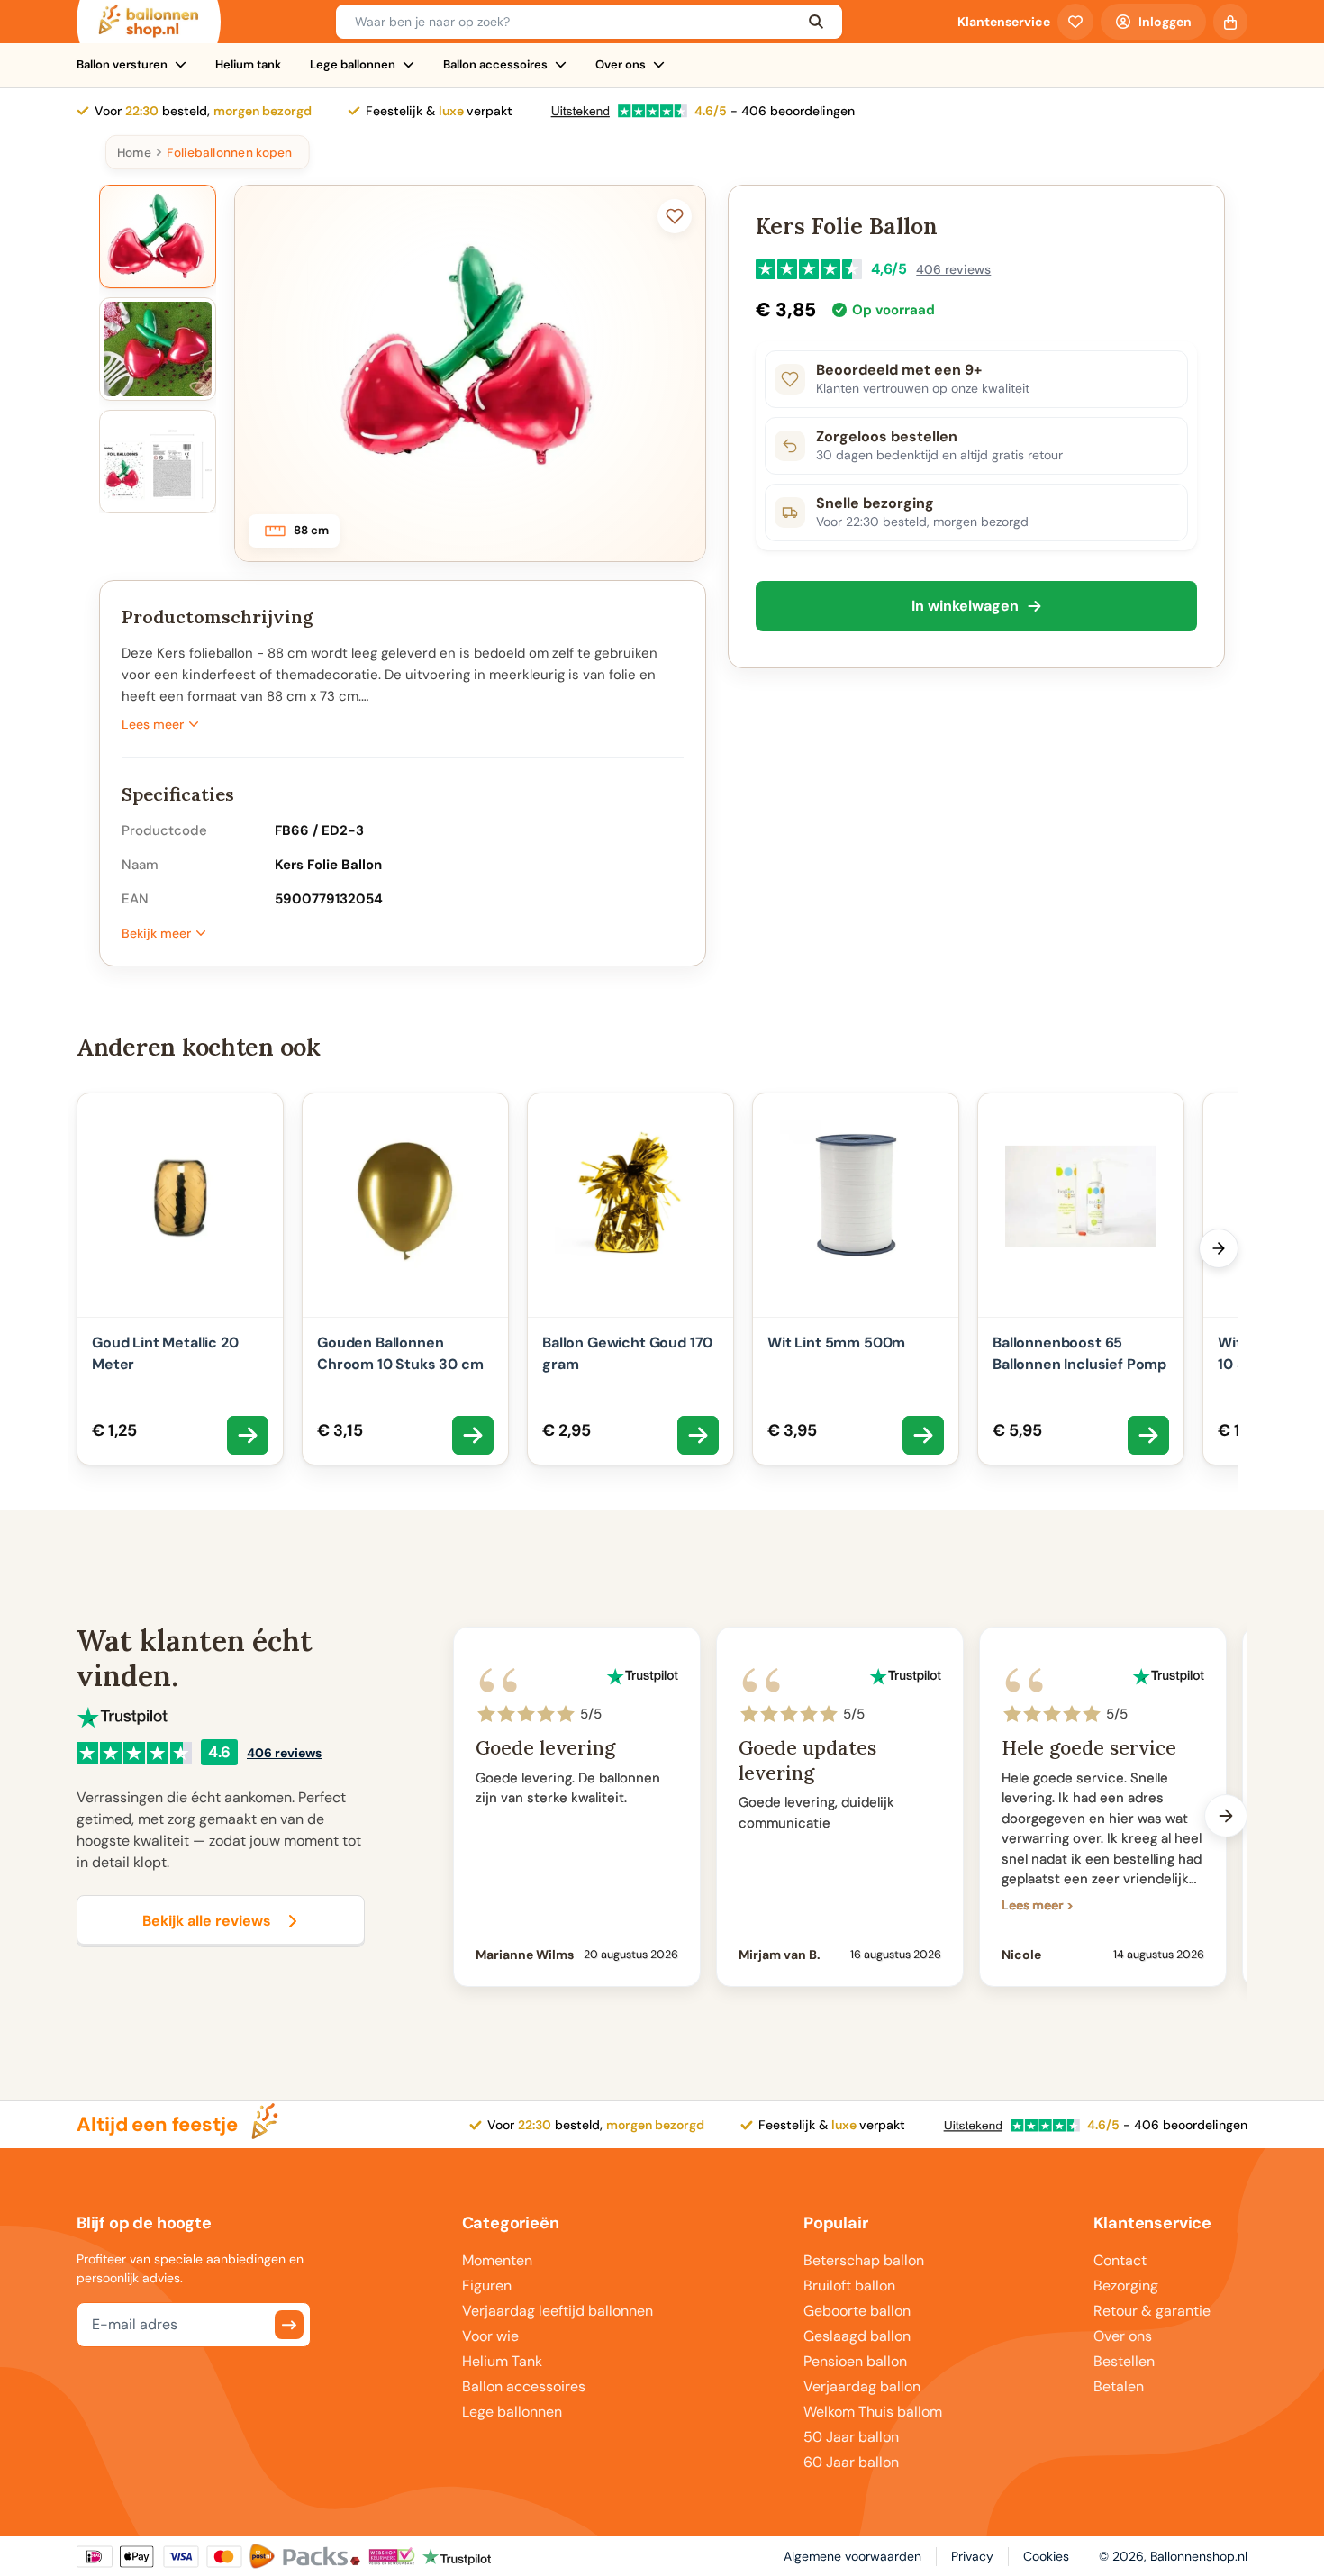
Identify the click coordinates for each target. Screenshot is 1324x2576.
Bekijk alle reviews (207, 1921)
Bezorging (1126, 2286)
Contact (1120, 2260)
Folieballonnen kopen (229, 152)
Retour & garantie (1152, 2311)
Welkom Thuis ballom (873, 2412)
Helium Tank (502, 2361)
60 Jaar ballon (851, 2462)
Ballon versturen (122, 64)
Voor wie (490, 2336)
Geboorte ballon (857, 2311)
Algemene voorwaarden (852, 2556)
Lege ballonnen (353, 64)
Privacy (972, 2556)
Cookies (1046, 2556)
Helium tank (248, 64)
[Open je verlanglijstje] (1075, 22)
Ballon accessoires (495, 64)
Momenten (497, 2260)
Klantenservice (1004, 22)
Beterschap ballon (864, 2260)
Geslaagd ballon (857, 2336)
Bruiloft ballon (849, 2286)
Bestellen (1124, 2361)
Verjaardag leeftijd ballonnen (558, 2311)
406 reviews (953, 269)
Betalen (1119, 2386)
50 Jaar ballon (851, 2437)
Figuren (487, 2286)
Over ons (621, 64)
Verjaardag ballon (862, 2386)
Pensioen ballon (855, 2361)
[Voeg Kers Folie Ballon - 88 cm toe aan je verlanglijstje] (675, 216)
